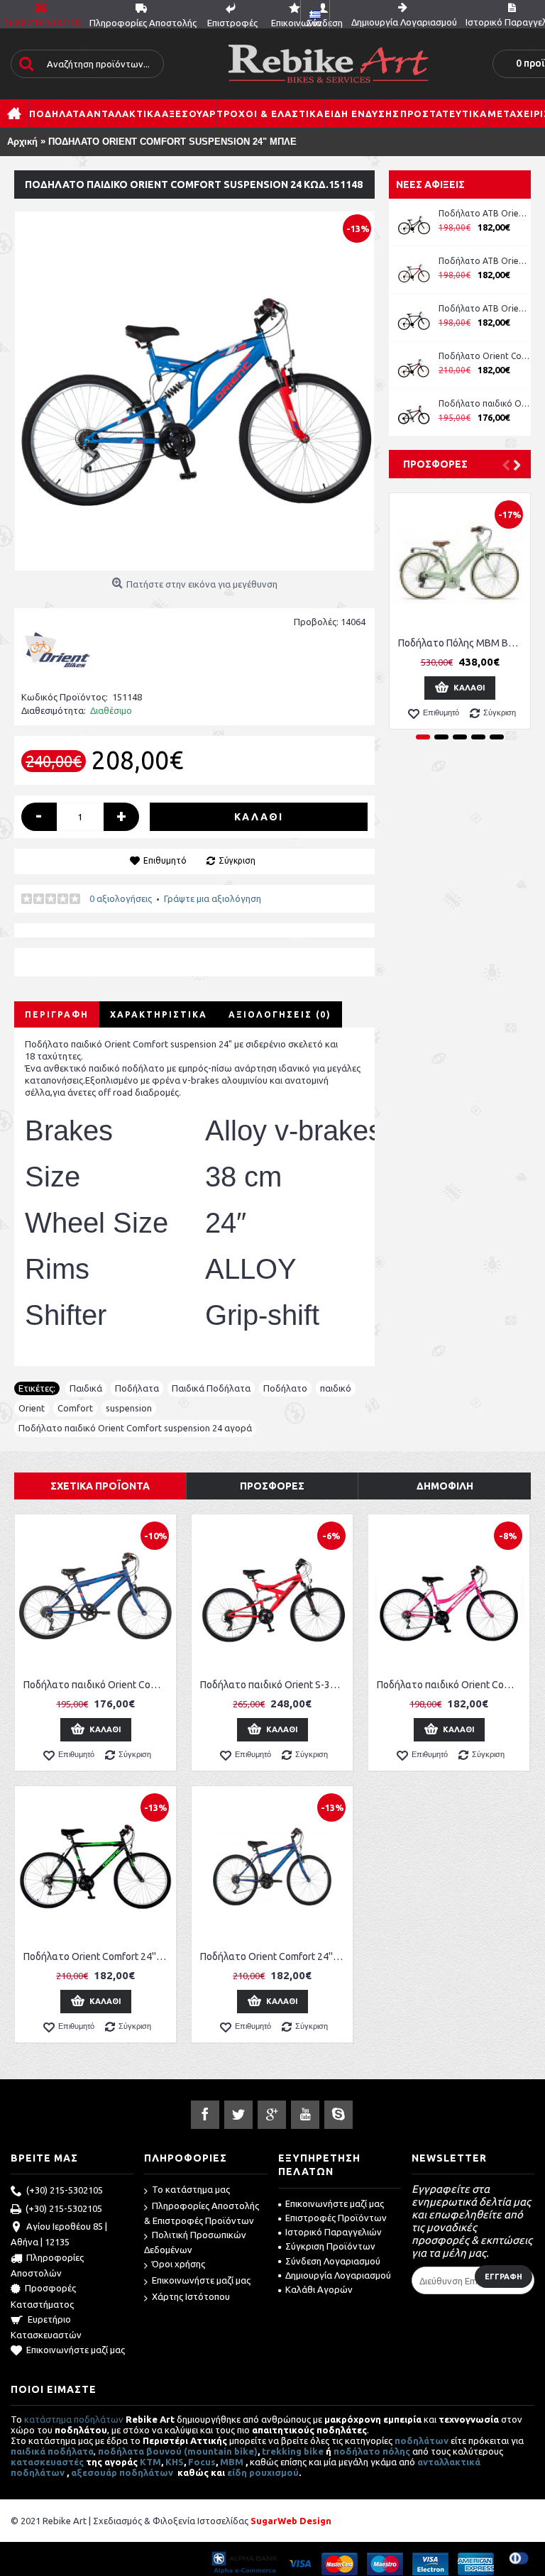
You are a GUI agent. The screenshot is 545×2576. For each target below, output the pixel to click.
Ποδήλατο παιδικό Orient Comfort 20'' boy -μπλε (485, 403)
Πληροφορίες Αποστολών (47, 2265)
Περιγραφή (57, 1014)
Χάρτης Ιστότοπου (191, 2296)
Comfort (75, 1408)
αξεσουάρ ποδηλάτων (123, 2472)
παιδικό (336, 1388)
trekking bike (293, 2451)
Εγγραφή (503, 2277)
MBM (232, 2462)
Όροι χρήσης (178, 2264)
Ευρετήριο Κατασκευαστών (46, 2327)
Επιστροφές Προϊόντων (336, 2218)
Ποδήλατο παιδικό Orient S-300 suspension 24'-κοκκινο (275, 1685)
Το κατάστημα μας (191, 2189)
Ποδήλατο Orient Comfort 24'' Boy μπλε (485, 356)
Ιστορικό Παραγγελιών (334, 2232)
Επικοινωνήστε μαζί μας (76, 2350)
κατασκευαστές (47, 2462)
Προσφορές (435, 464)
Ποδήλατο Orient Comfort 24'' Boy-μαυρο (98, 1956)
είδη (238, 2472)
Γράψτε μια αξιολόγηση (213, 898)
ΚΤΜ (150, 2462)
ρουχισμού (274, 2472)
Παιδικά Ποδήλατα (211, 1388)
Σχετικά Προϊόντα (100, 1486)
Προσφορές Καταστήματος (43, 2296)
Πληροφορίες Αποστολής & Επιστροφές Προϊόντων (202, 2213)
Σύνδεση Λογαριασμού (333, 2261)
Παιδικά (86, 1388)
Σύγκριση (237, 860)
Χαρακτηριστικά (159, 1014)
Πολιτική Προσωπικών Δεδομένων (195, 2242)
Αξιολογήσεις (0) (280, 1014)
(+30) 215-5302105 (65, 2190)
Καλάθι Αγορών (319, 2289)
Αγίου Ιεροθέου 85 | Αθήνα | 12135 (59, 2234)
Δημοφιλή (445, 1486)
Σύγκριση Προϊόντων (330, 2246)
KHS (175, 2462)
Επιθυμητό (165, 860)
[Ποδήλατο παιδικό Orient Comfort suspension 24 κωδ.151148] (194, 391)
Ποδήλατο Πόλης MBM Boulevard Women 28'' (462, 643)
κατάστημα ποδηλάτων (74, 2419)
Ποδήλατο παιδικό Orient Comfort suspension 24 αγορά (135, 1428)
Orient (32, 1408)
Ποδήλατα (137, 1388)
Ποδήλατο (285, 1388)
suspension (129, 1408)
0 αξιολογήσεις (121, 898)
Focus (202, 2462)
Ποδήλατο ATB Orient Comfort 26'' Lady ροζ (485, 213)
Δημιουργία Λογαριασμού (338, 2275)
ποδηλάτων (422, 2440)
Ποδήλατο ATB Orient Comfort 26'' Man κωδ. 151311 (485, 261)
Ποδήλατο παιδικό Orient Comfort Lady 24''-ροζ (451, 1685)
